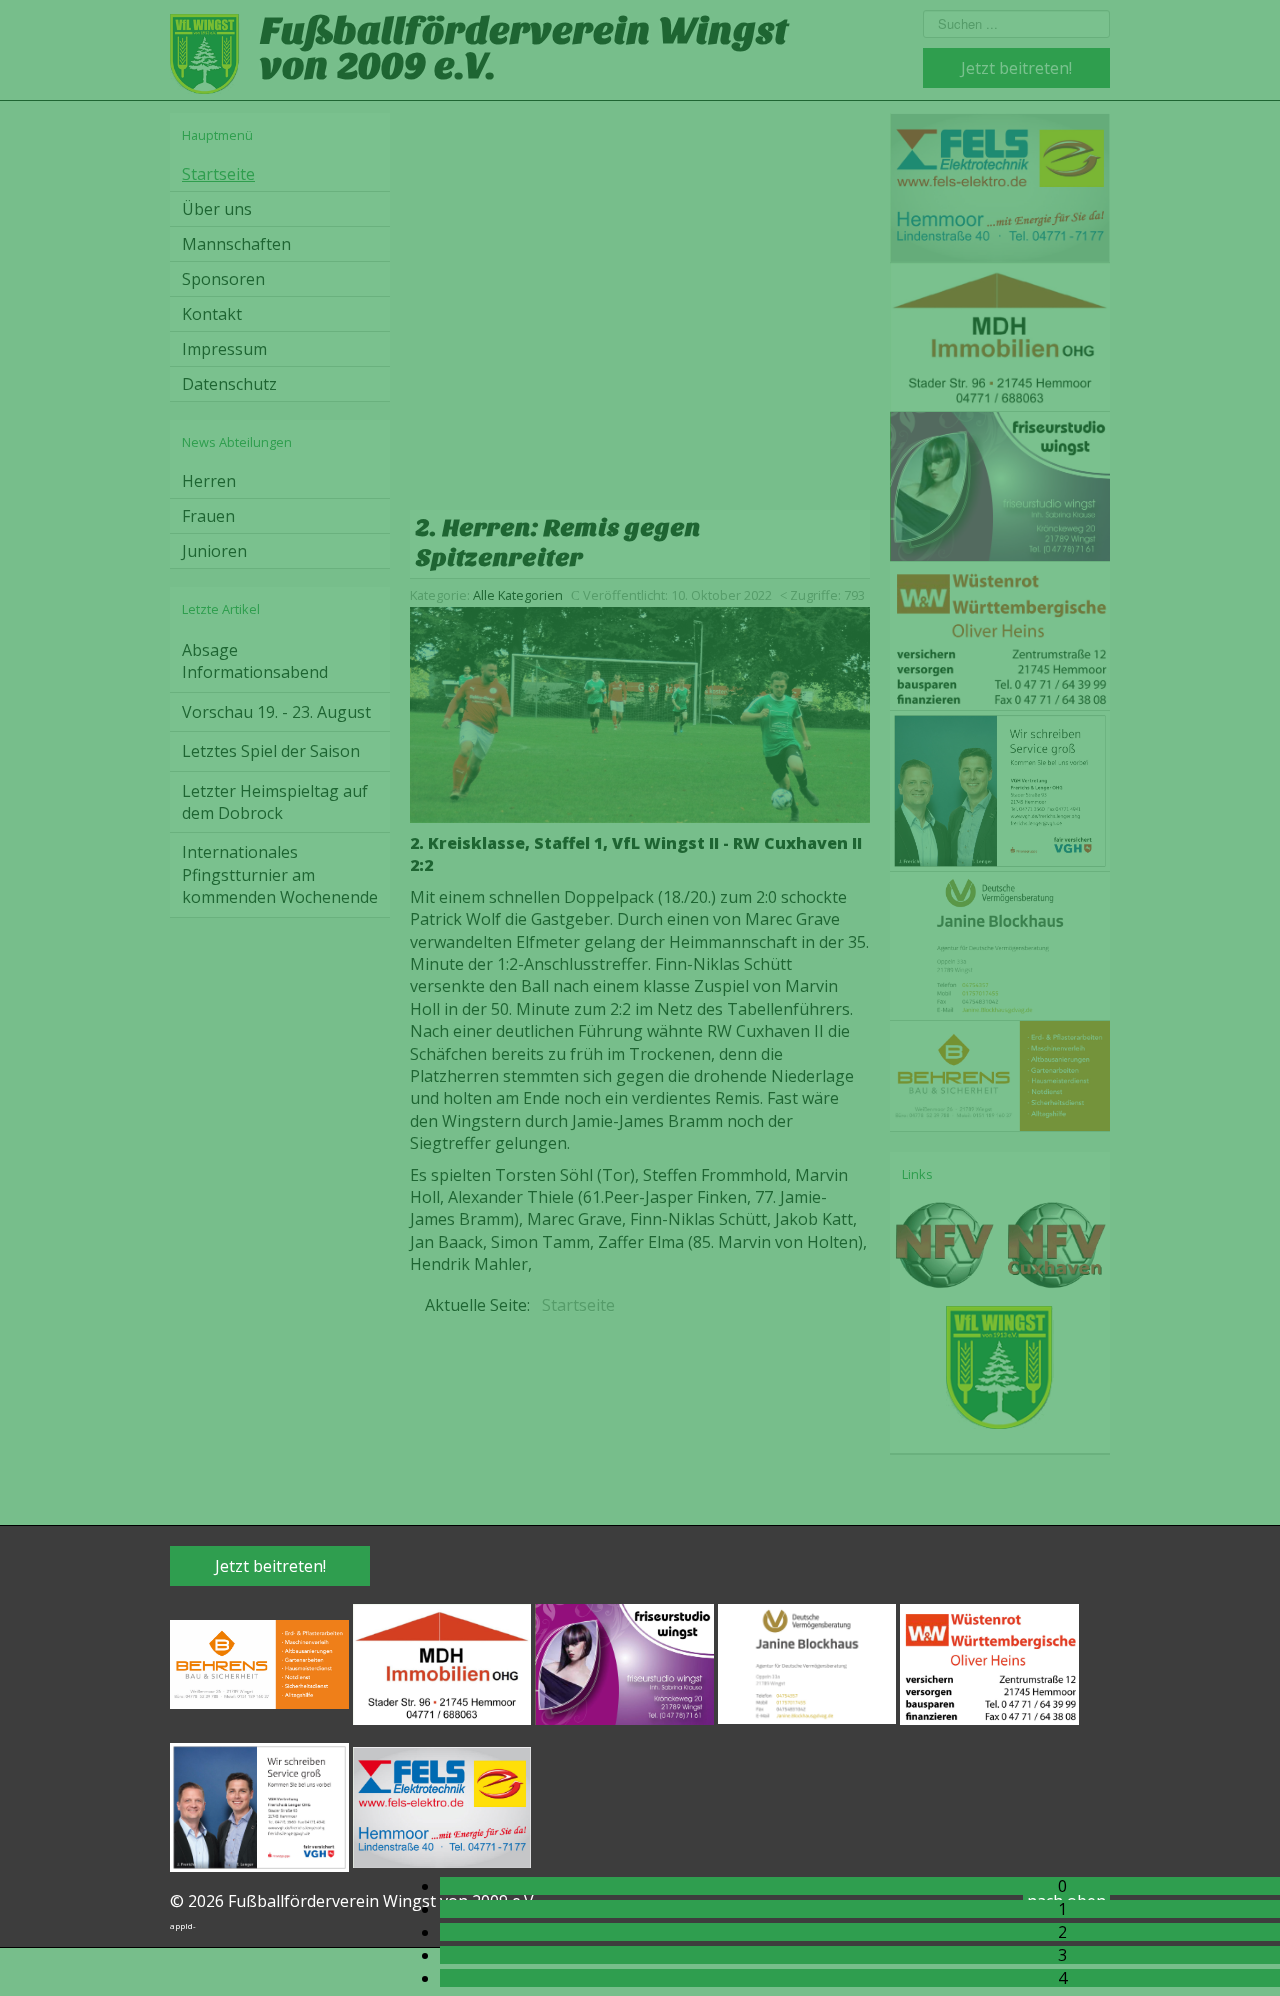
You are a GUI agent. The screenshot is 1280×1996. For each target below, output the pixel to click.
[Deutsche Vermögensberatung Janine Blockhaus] (807, 1663)
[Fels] (442, 1806)
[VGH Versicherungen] (259, 1806)
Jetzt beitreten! (270, 1566)
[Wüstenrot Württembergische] (989, 1663)
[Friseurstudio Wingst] (624, 1663)
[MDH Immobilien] (442, 1663)
